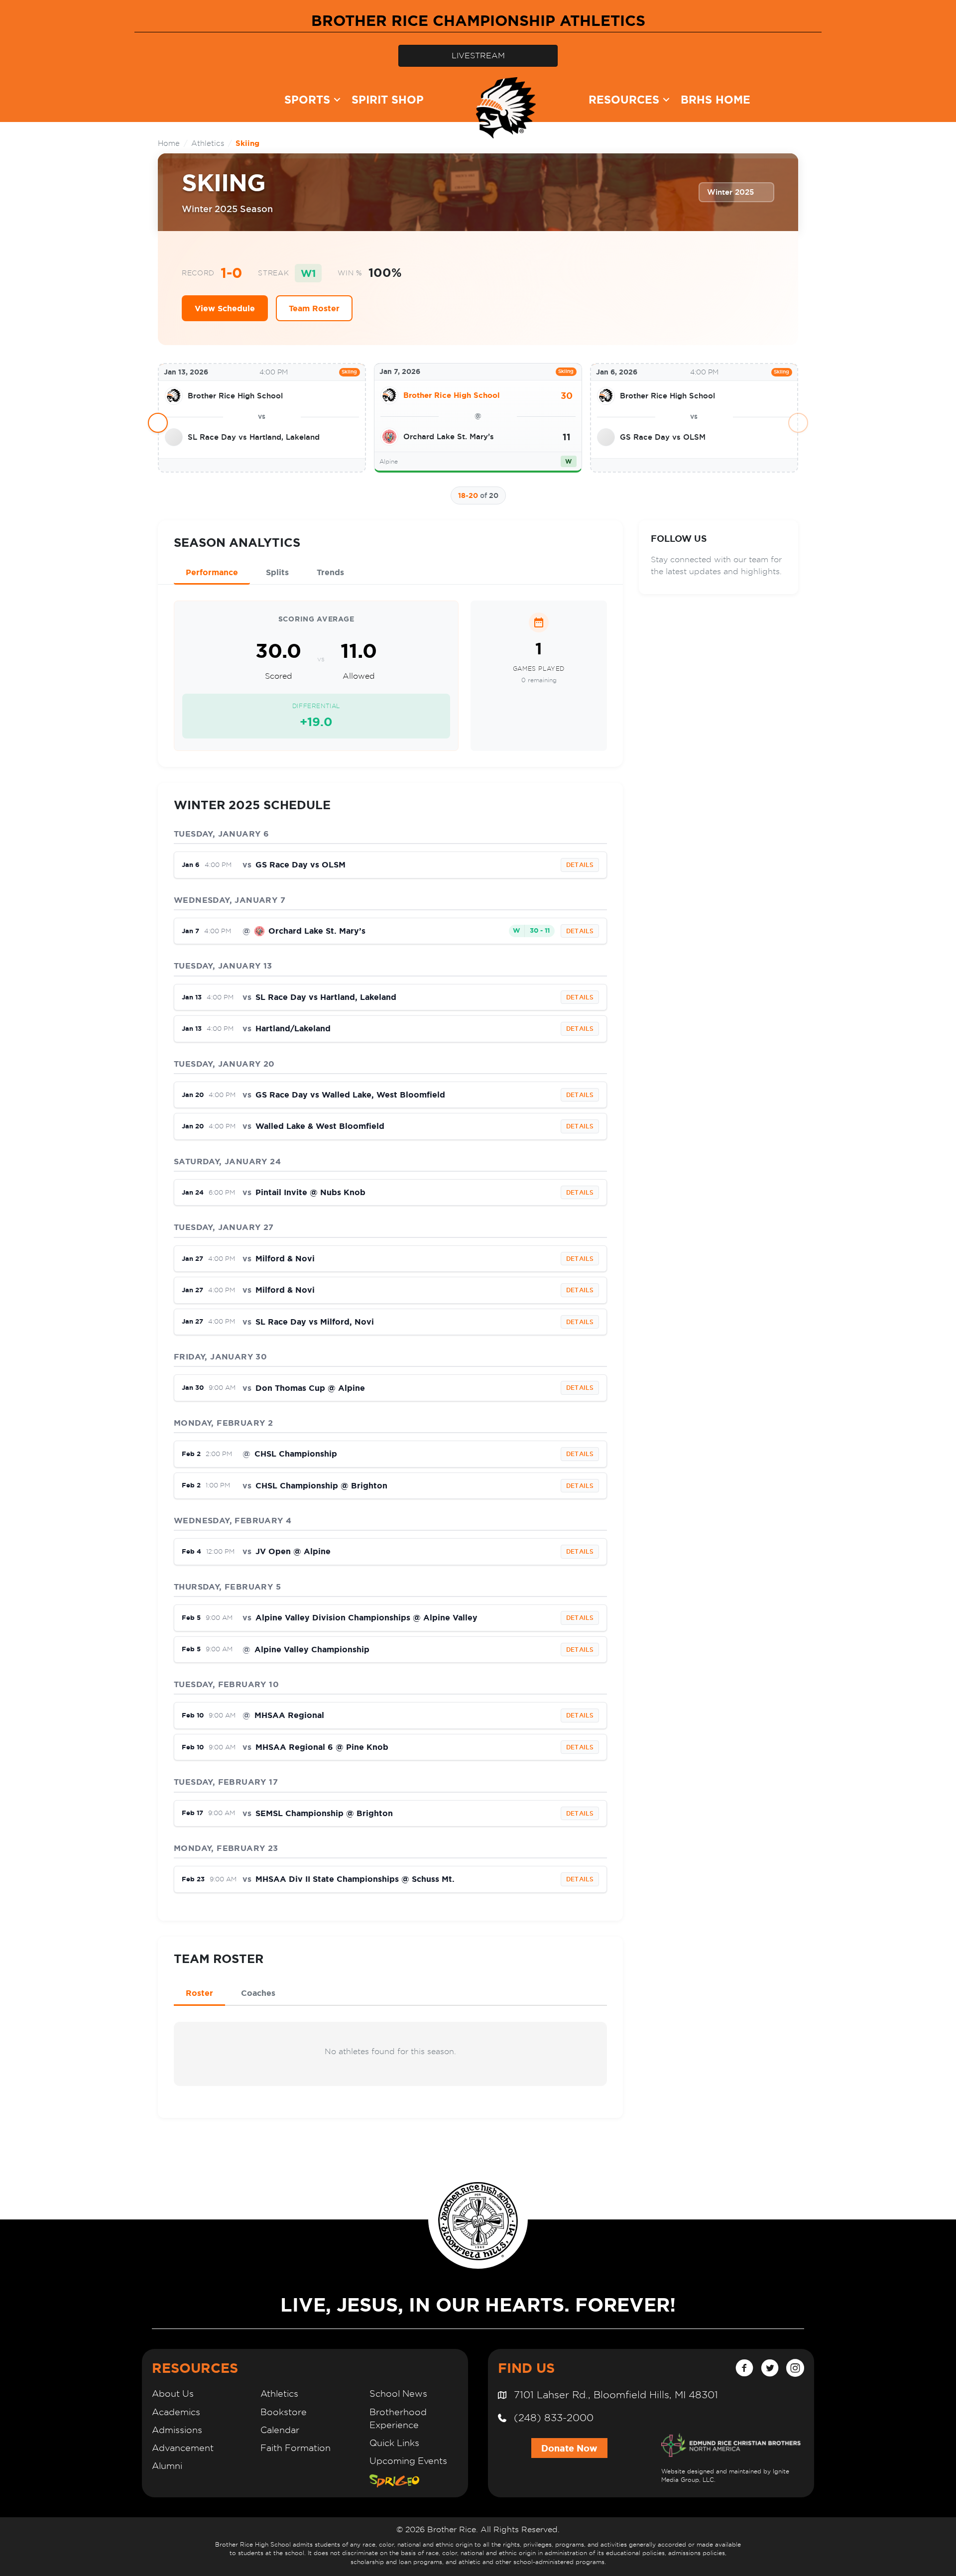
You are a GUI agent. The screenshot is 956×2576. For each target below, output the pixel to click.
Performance (212, 572)
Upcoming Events (408, 2461)
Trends (330, 572)
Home (169, 143)
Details (580, 865)
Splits (277, 572)
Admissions (177, 2430)
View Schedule (225, 308)
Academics (176, 2412)
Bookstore (284, 2412)
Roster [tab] (199, 1993)
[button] (337, 100)
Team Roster (314, 308)
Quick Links (394, 2443)
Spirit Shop (388, 99)
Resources (624, 99)
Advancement (183, 2448)
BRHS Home (716, 99)
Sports (307, 99)
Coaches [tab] (258, 1993)
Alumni (167, 2466)
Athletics (208, 143)
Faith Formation (296, 2448)
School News (398, 2393)
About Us (173, 2393)
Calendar (280, 2430)
